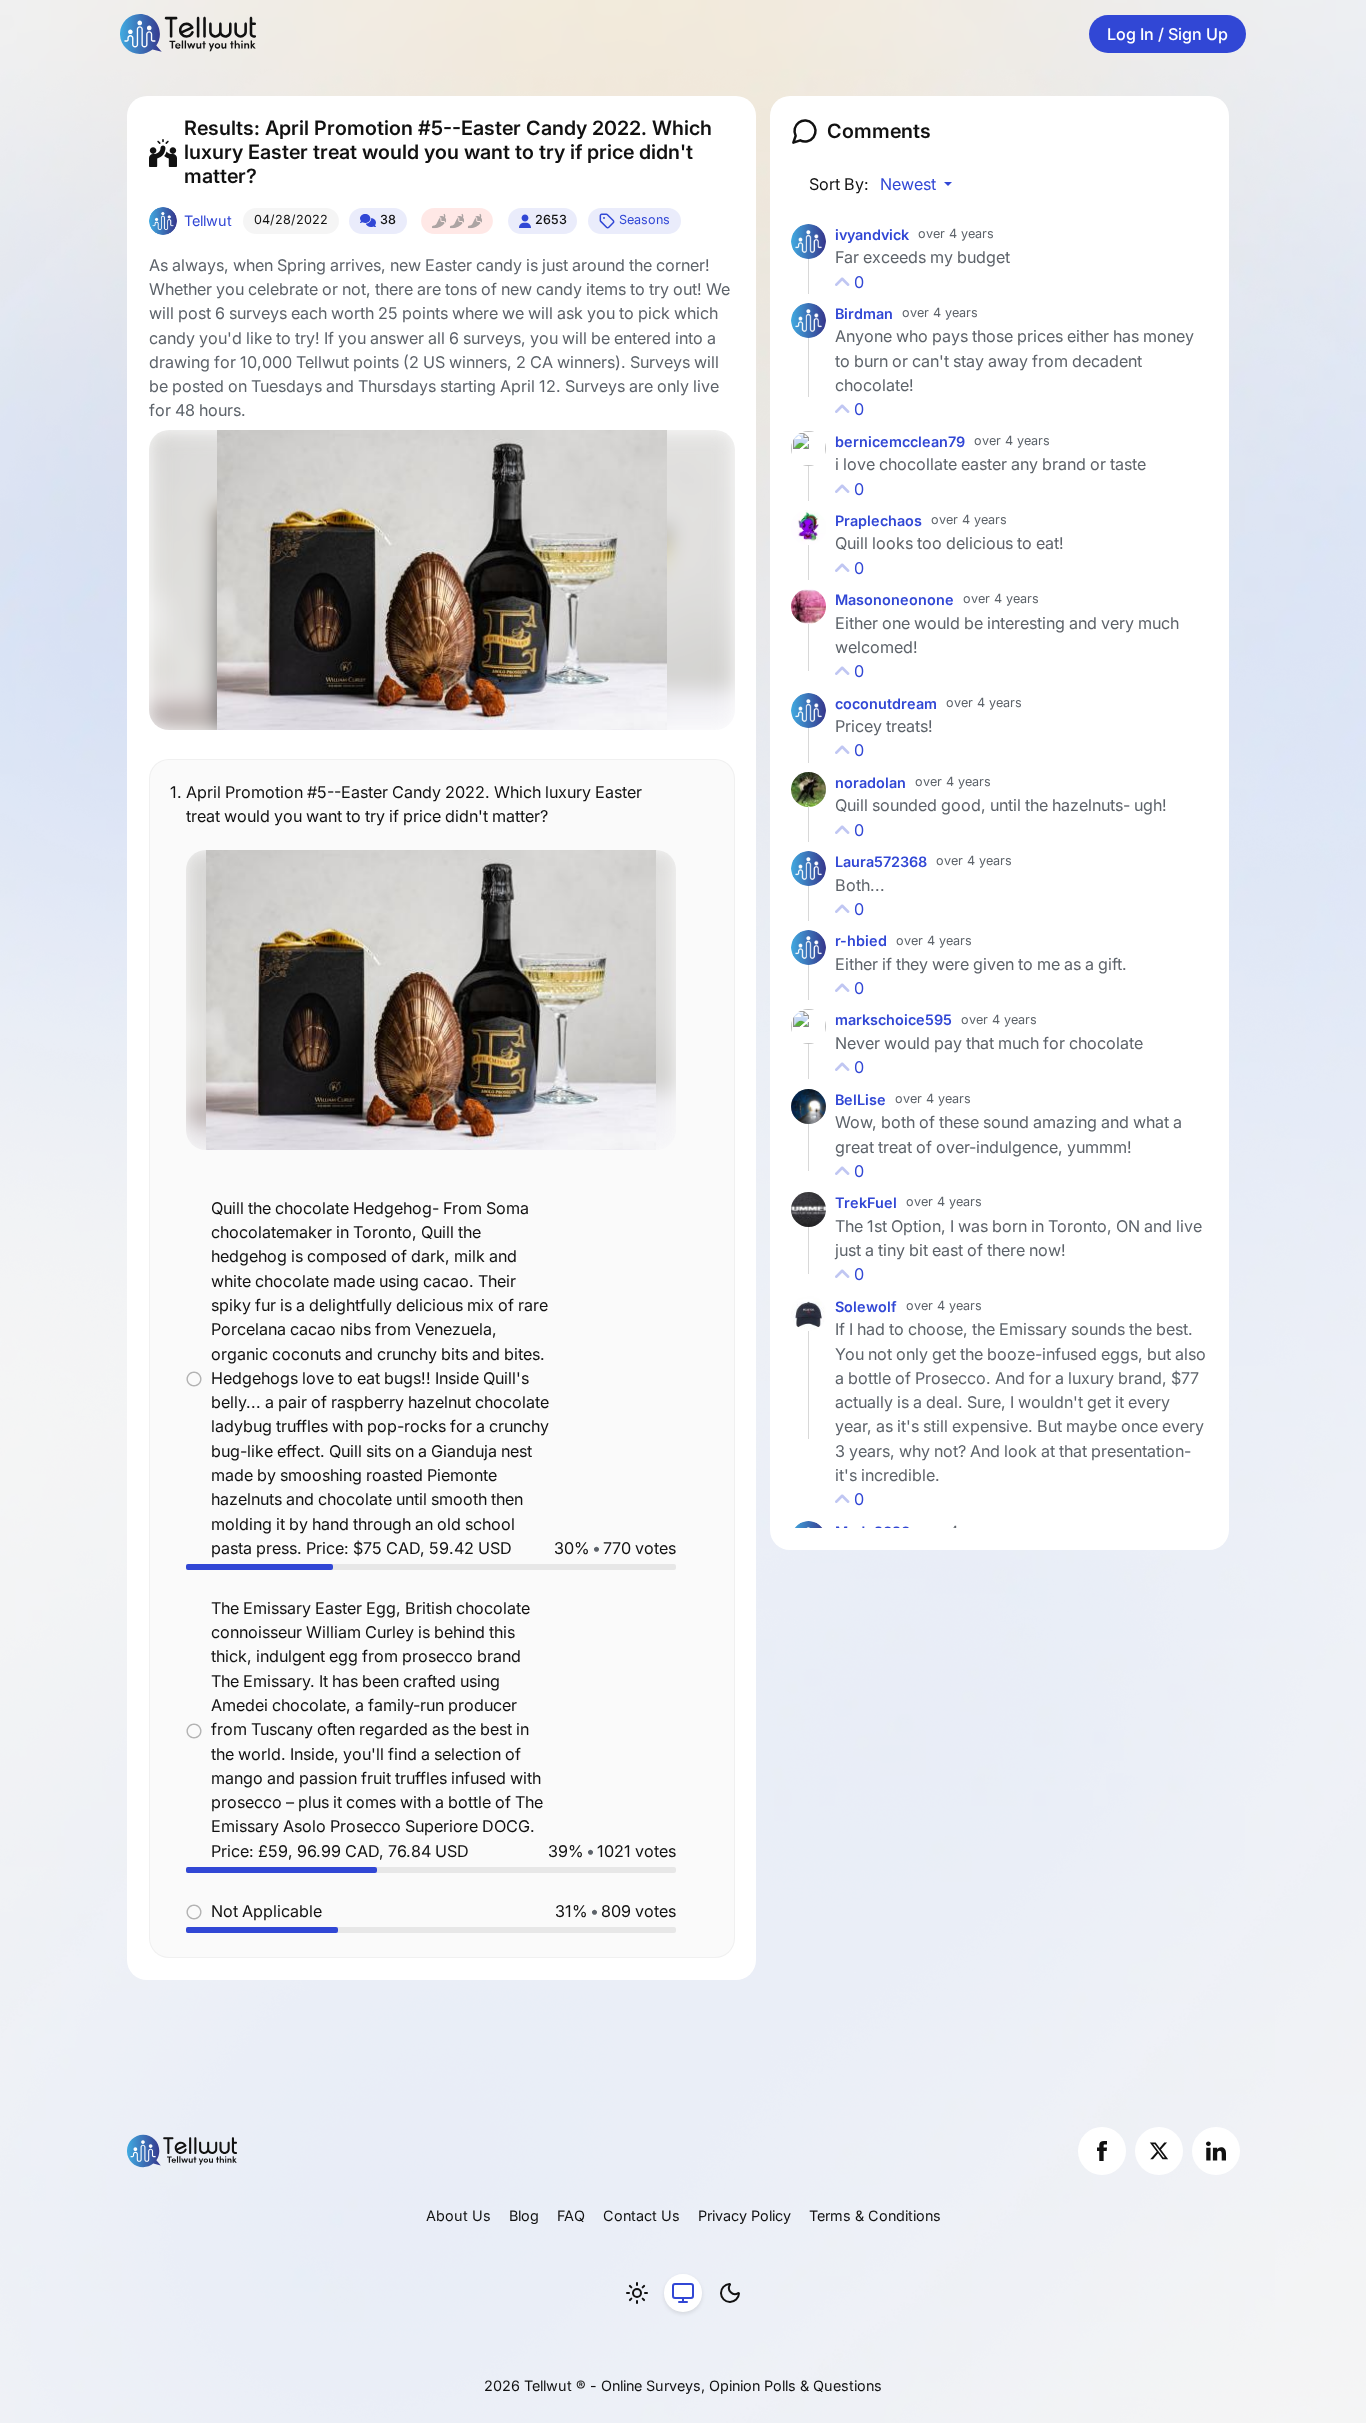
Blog (524, 2215)
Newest (910, 184)
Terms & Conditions (875, 2215)
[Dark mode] (730, 2293)
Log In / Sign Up (1167, 34)
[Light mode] (637, 2293)
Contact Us (641, 2215)
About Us (458, 2215)
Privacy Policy (744, 2215)
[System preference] (683, 2293)
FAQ (571, 2215)
